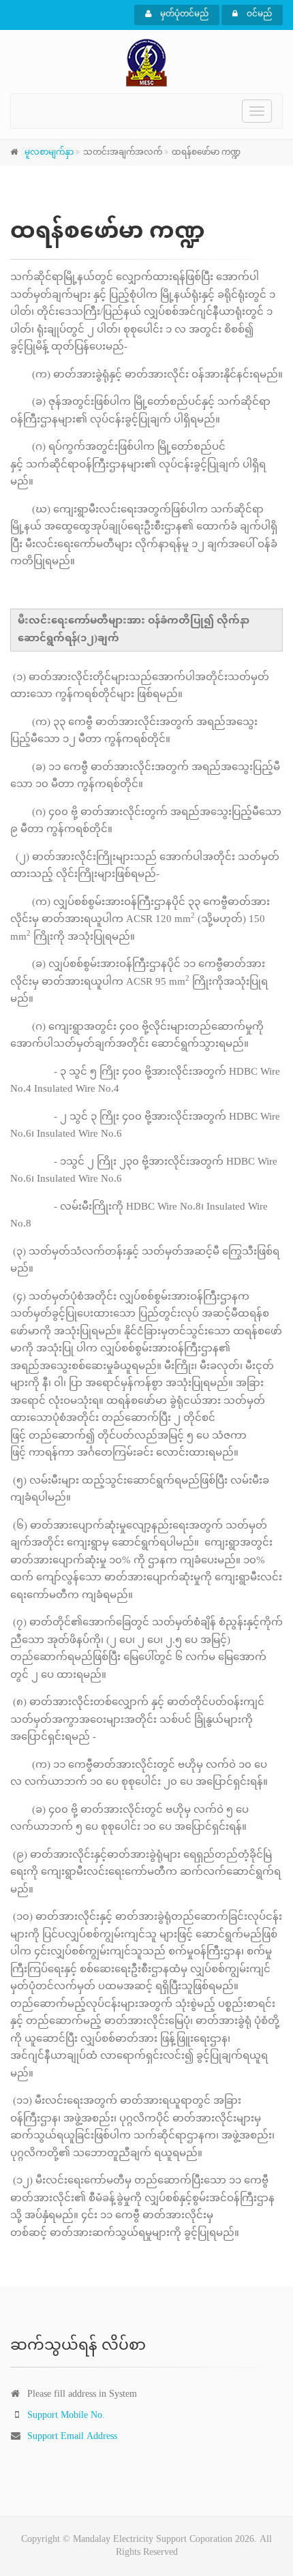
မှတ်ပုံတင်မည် (183, 14)
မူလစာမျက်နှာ (49, 153)
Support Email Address (72, 2437)
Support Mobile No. (66, 2416)
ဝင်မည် (258, 14)
